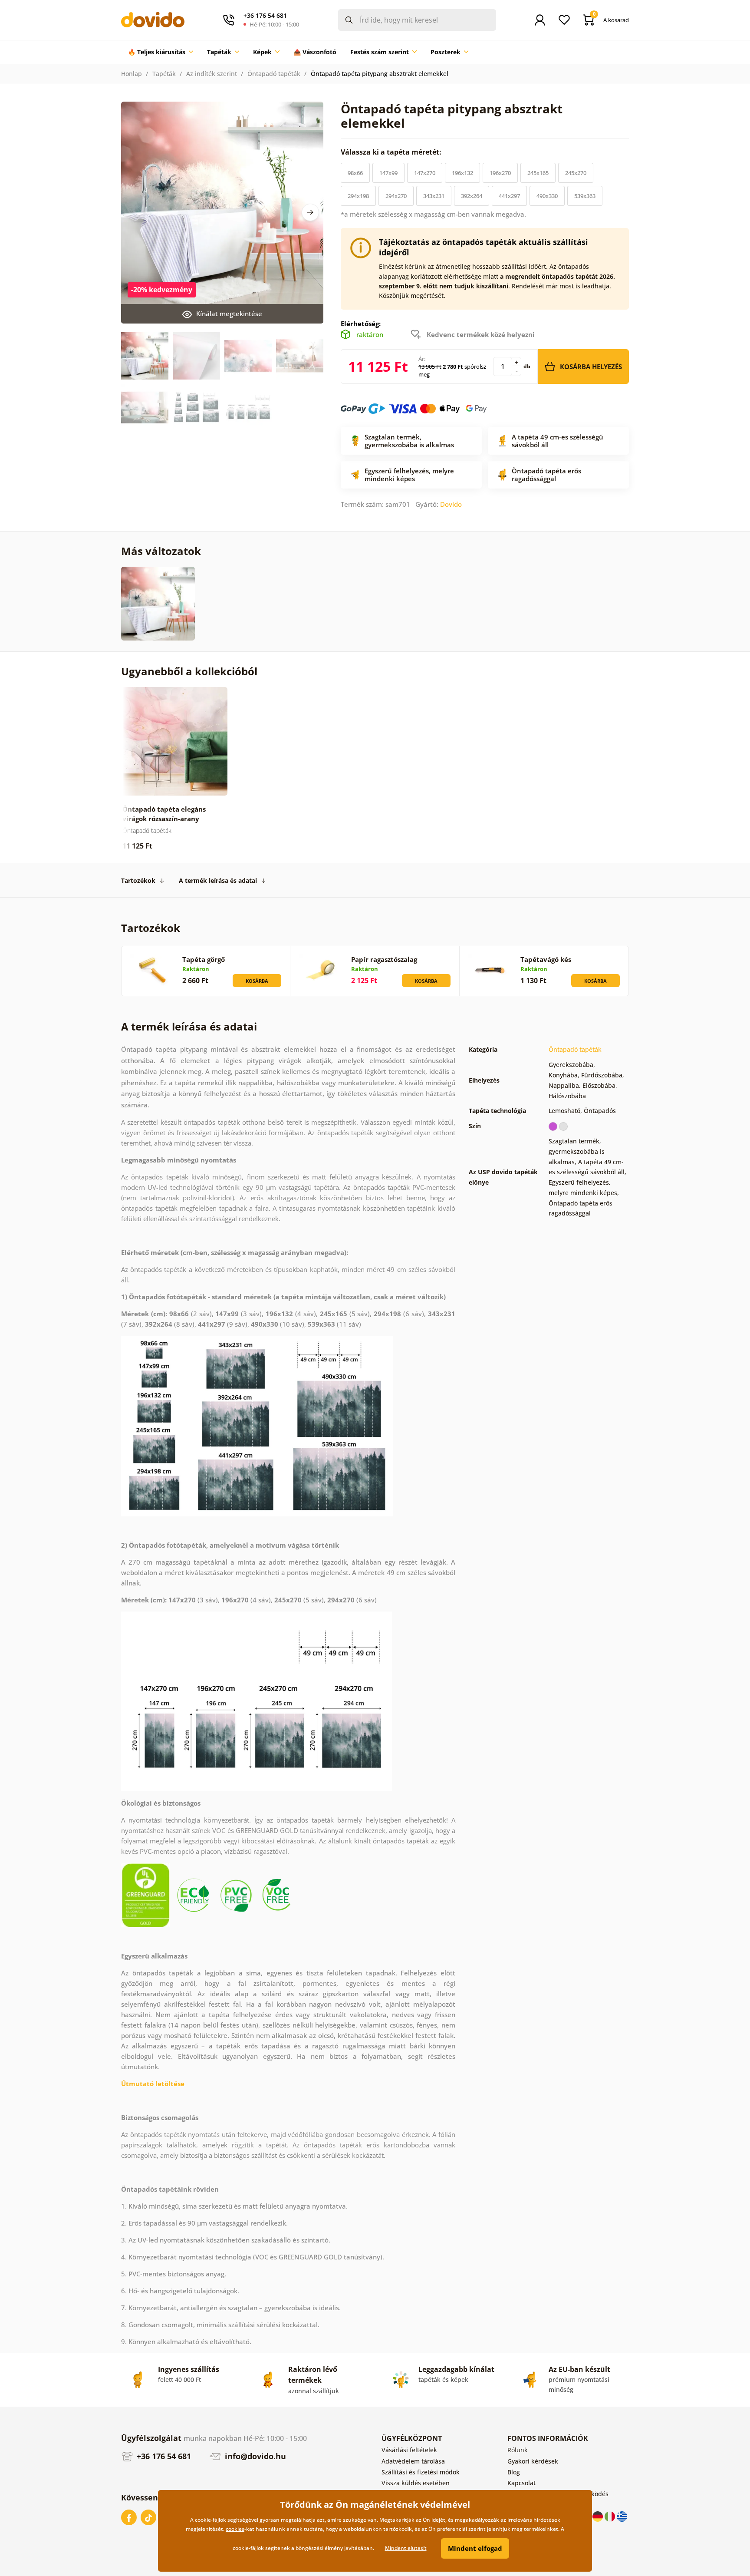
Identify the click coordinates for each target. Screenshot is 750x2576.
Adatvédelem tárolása (413, 2461)
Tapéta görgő (204, 959)
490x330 (547, 196)
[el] (622, 2516)
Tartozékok (138, 880)
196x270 (500, 173)
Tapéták (164, 74)
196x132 (462, 173)
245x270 (576, 173)
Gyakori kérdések (533, 2461)
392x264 (472, 196)
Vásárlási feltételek (409, 2450)
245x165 (538, 173)
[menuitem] (161, 52)
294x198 (358, 196)
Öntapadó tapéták (274, 74)
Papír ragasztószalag (384, 959)
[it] (611, 2516)
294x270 (396, 196)
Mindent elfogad (475, 2548)
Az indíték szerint (212, 74)
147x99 (388, 173)
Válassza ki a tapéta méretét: (392, 152)
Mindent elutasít (406, 2548)
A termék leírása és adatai (218, 880)
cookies (235, 2529)
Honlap (132, 74)
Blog (514, 2472)
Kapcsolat (521, 2483)
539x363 (585, 196)
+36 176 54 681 (163, 2456)
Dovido (451, 504)
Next (310, 212)
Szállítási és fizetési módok (421, 2472)
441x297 (509, 196)
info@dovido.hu (254, 2456)
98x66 (355, 173)
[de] (599, 2516)
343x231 (434, 196)
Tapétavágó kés (546, 959)
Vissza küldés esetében (416, 2483)
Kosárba (257, 981)
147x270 (425, 173)
